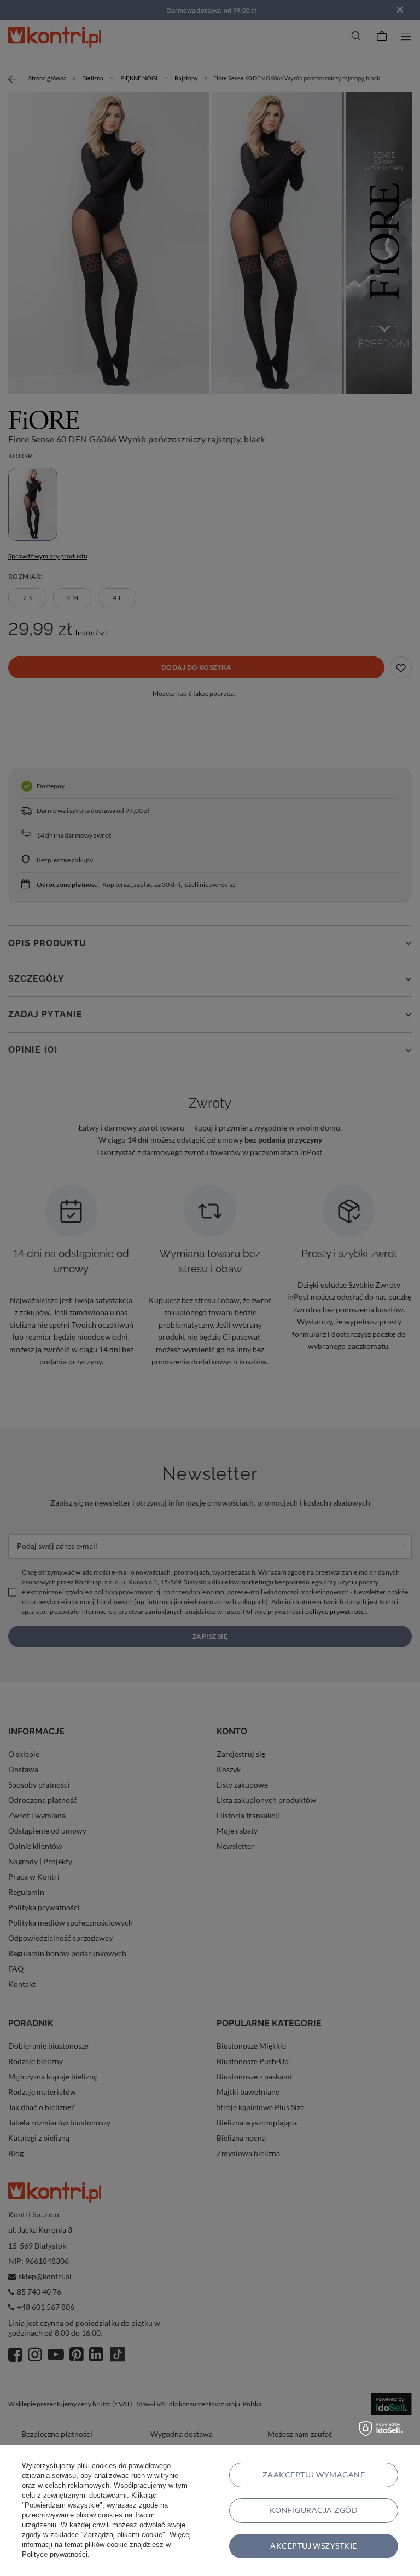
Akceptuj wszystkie (314, 2546)
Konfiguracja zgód (314, 2510)
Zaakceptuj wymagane (314, 2474)
